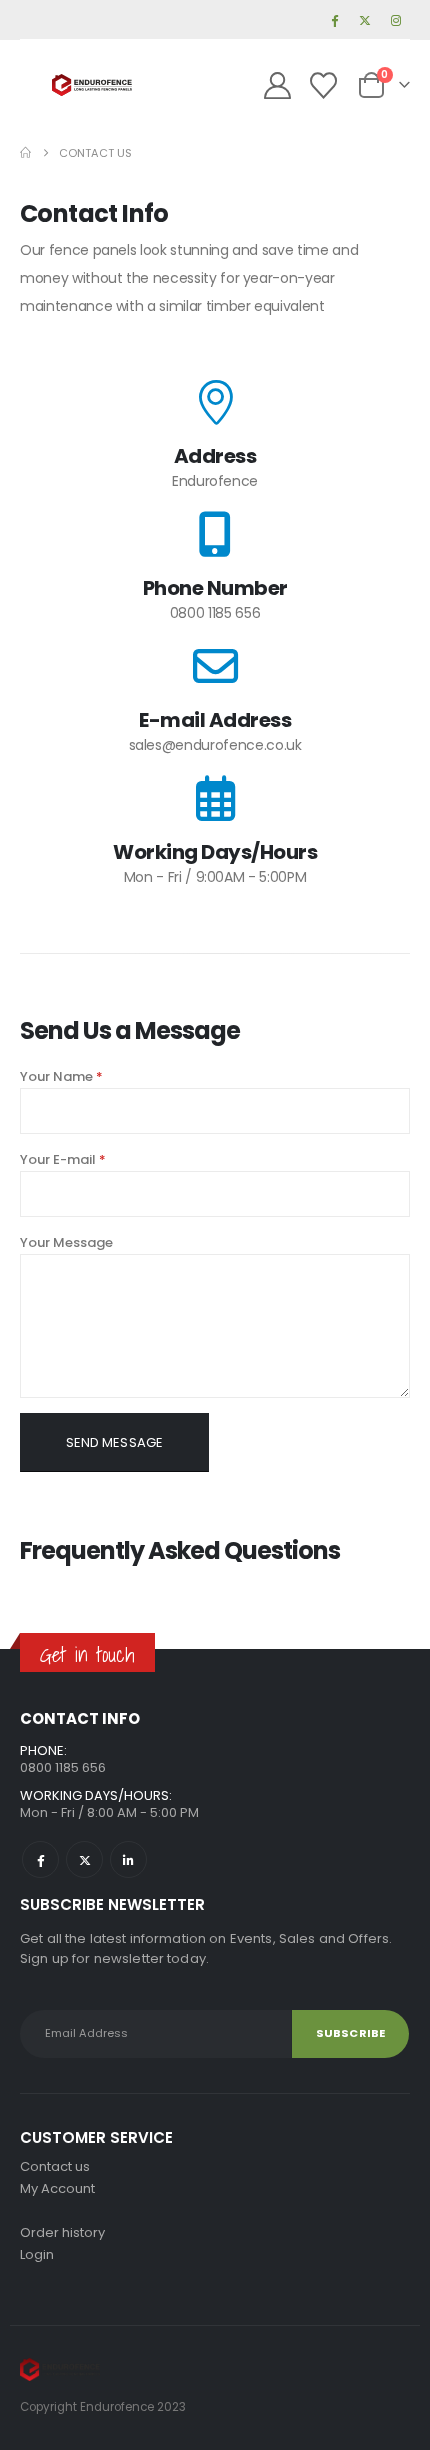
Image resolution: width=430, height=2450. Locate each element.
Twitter (84, 1859)
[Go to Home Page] (25, 153)
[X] (365, 20)
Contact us (55, 2166)
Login (37, 2254)
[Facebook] (334, 20)
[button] (36, 85)
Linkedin (128, 1859)
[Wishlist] (323, 85)
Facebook (40, 1859)
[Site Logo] (92, 85)
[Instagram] (396, 20)
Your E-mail (63, 1159)
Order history (62, 2232)
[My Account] (278, 85)
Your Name (61, 1076)
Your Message (66, 1242)
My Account (57, 2188)
